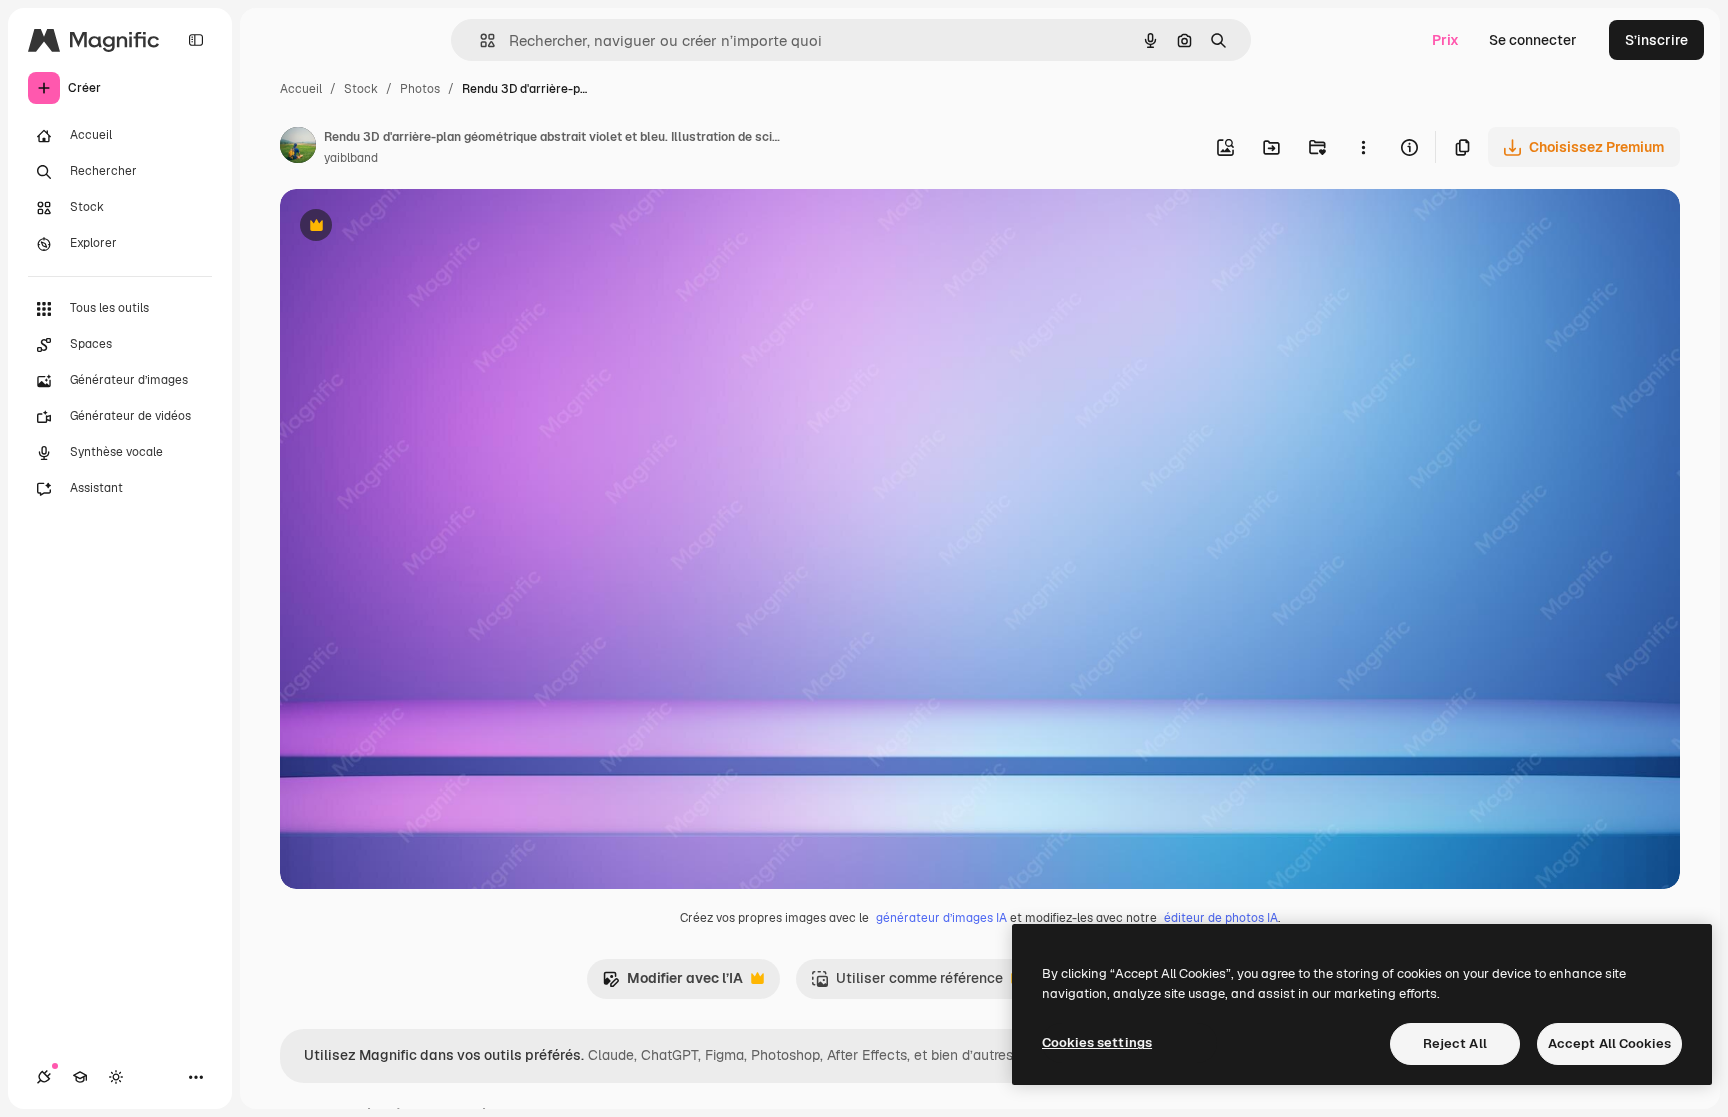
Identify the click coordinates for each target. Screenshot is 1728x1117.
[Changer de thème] (116, 1077)
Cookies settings (1097, 1042)
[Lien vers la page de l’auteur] (298, 148)
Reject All (1455, 1043)
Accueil (301, 89)
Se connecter (1533, 40)
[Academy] (80, 1077)
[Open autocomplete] (479, 40)
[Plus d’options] (1363, 147)
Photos (420, 89)
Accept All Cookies (1609, 1043)
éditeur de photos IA (1221, 918)
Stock (361, 89)
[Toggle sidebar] (196, 40)
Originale (412, 227)
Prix (1445, 40)
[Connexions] (44, 1077)
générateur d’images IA (941, 918)
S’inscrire (1656, 40)
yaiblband (351, 158)
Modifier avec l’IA (672, 983)
